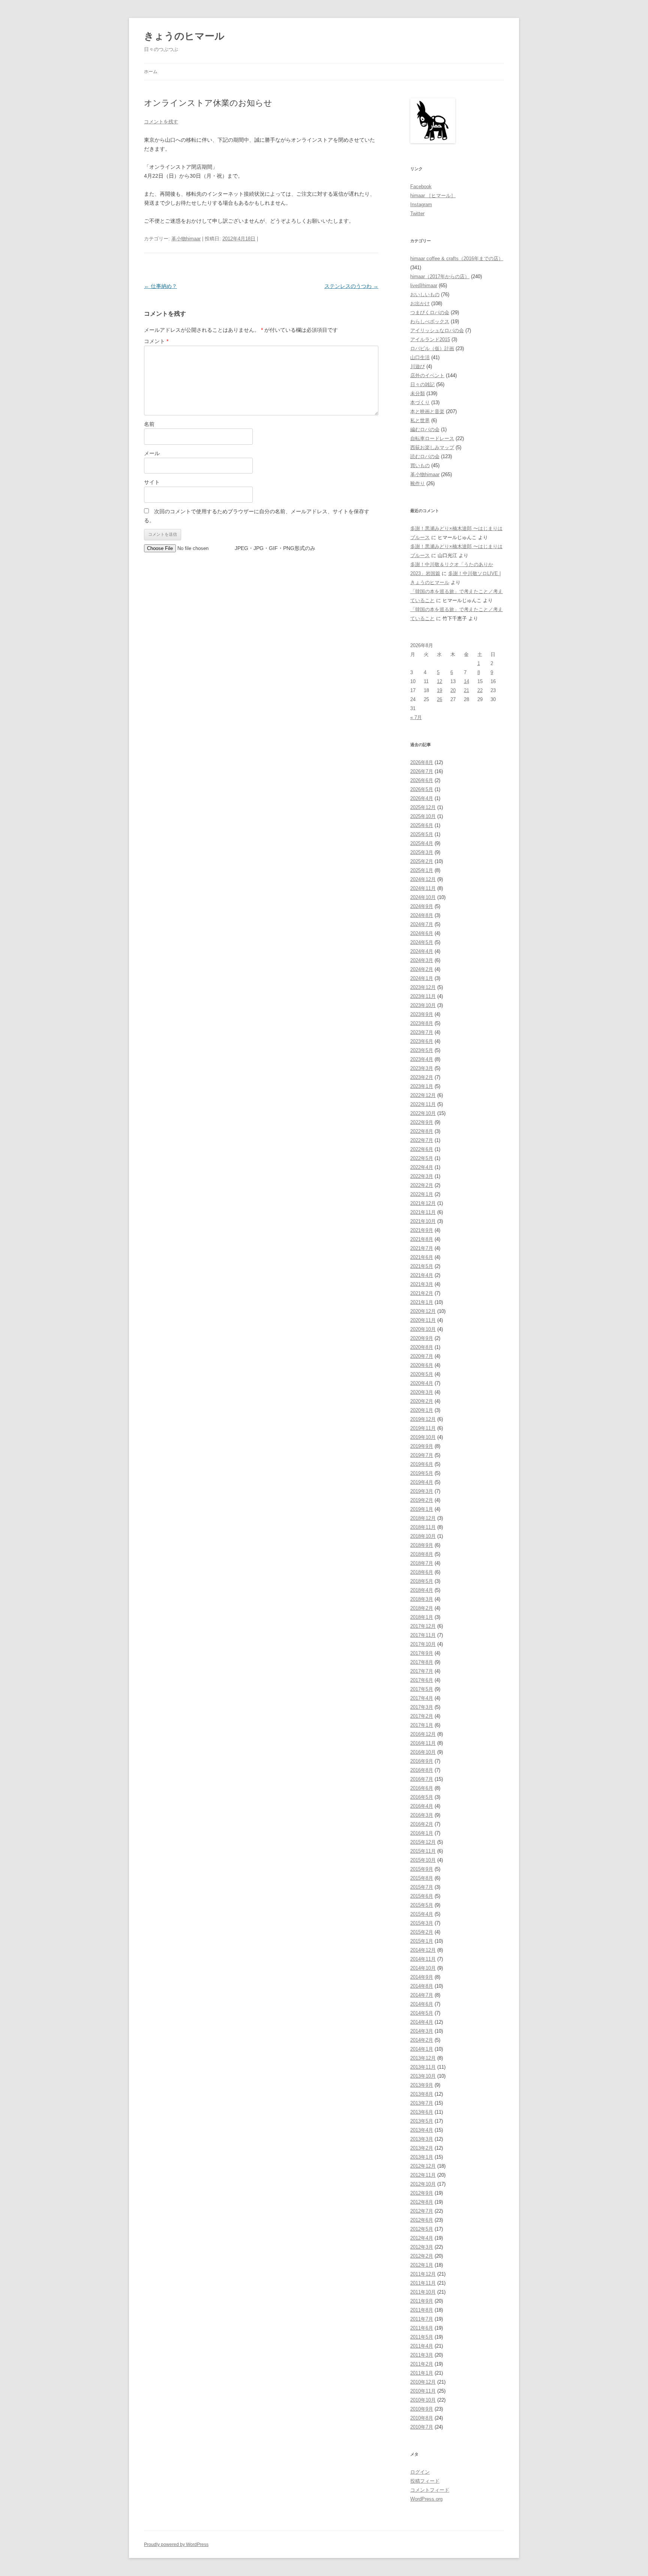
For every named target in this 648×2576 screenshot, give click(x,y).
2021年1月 (422, 1302)
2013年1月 (422, 2157)
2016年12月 (423, 1734)
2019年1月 (422, 1509)
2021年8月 (422, 1239)
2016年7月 (422, 1779)
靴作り (418, 483)
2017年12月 (423, 1626)
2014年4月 (422, 2022)
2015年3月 (422, 1923)
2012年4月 (422, 2238)
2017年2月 (422, 1716)
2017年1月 (422, 1725)
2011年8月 (422, 2310)
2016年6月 (422, 1788)
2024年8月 (422, 915)
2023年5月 (422, 1050)
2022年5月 (422, 1158)
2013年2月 (422, 2148)
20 (453, 690)
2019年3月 (422, 1491)
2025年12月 (423, 807)
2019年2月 (422, 1500)
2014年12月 (423, 1950)
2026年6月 (422, 780)
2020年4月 (422, 1383)
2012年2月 (422, 2256)
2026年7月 (422, 771)
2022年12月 (423, 1095)
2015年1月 (422, 1941)
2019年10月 (423, 1437)
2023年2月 (422, 1077)
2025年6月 (422, 825)
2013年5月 (422, 2121)
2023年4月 (422, 1059)
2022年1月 (422, 1194)
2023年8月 (422, 1023)
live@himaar (424, 285)
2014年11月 (423, 1959)
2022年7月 (422, 1140)
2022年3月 (422, 1176)
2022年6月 (422, 1149)
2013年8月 (422, 2094)
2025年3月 (422, 852)
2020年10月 (423, 1329)
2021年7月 (422, 1248)
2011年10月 (423, 2292)
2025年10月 (423, 816)
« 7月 (416, 717)
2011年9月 (422, 2301)
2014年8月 (422, 1986)
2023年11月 (423, 996)
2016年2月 (422, 1824)
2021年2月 (422, 1293)
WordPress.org (426, 2499)
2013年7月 (422, 2103)
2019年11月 (423, 1428)
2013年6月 (422, 2112)
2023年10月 (423, 1005)
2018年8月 (422, 1554)
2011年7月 (422, 2319)
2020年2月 (422, 1401)
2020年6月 (422, 1365)
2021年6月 (422, 1257)
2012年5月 (422, 2229)
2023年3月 (422, 1068)
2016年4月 (422, 1806)
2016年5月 (422, 1797)
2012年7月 (422, 2211)
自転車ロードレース (432, 438)
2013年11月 (423, 2067)
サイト (152, 482)
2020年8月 (422, 1347)
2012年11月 (423, 2175)
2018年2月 (422, 1608)
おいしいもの (425, 294)
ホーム (151, 72)
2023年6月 (422, 1041)
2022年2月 (422, 1185)
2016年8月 (422, 1770)
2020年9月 (422, 1338)
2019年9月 (422, 1446)
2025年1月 (422, 870)
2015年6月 (422, 1896)
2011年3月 (422, 2355)
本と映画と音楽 (427, 411)
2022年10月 (423, 1113)
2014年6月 (422, 2004)
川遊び (418, 366)
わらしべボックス (430, 321)
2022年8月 (422, 1131)
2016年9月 (422, 1761)
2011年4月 (422, 2346)
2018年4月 (422, 1590)
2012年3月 (422, 2247)
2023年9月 (422, 1014)
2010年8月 (422, 2418)
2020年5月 (422, 1374)
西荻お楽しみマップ (432, 447)
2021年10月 (423, 1221)
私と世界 (420, 420)
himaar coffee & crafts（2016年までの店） (457, 258)
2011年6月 (422, 2328)
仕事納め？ (160, 286)
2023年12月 (423, 987)
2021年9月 (422, 1230)
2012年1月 (422, 2265)
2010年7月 (422, 2427)
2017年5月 (422, 1689)
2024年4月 (422, 951)
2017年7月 (422, 1671)
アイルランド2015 (430, 339)
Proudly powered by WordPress (176, 2545)
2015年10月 (423, 1860)
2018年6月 (422, 1572)
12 (439, 681)
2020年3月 (422, 1392)
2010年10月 (423, 2400)
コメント (156, 341)
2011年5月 (422, 2337)
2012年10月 (423, 2184)
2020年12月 (423, 1311)
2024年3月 (422, 960)
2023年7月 (422, 1032)
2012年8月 (422, 2202)
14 (466, 681)
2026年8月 (422, 762)
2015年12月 (423, 1842)
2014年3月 (422, 2031)
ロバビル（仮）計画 (432, 348)
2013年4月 (422, 2130)
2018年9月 (422, 1545)
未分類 (418, 393)
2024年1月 (422, 978)
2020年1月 (422, 1410)
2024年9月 (422, 906)
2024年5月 (422, 942)
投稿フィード (425, 2481)
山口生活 (420, 357)
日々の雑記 (422, 384)
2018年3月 (422, 1599)
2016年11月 (423, 1743)
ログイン (420, 2472)
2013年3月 (422, 2139)
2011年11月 (423, 2283)
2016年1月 (422, 1833)
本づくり (420, 402)
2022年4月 (422, 1167)
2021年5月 (422, 1266)
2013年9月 (422, 2085)
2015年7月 (422, 1887)
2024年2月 (422, 969)
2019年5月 (422, 1473)
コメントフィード (430, 2490)
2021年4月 (422, 1275)
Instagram (421, 205)
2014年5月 (422, 2013)
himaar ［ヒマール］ (433, 196)
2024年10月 (423, 897)
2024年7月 (422, 924)
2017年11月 (423, 1635)
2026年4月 (422, 798)
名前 (149, 424)
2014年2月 (422, 2040)
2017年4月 (422, 1698)
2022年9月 (422, 1122)
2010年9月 (422, 2409)
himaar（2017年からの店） (440, 276)
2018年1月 (422, 1617)
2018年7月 (422, 1563)
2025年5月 (422, 834)
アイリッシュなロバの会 (437, 330)
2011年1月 (422, 2373)
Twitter (417, 214)
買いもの (420, 465)
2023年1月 (422, 1086)
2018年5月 (422, 1581)
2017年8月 (422, 1662)
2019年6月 (422, 1464)
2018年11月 (423, 1527)
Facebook (421, 187)
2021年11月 (423, 1212)
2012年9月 (422, 2193)
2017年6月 (422, 1680)
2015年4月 (422, 1914)
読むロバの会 (425, 456)
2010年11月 (423, 2391)
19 (439, 690)
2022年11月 (423, 1104)
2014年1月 (422, 2049)
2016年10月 (423, 1752)
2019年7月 (422, 1455)
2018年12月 (423, 1518)
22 (480, 690)
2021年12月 (423, 1203)
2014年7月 (422, 1995)
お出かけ (420, 303)
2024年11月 (423, 888)
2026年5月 (422, 789)
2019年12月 (423, 1419)
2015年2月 (422, 1932)
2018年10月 (423, 1536)
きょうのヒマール (184, 36)
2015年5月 (422, 1905)
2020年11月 (423, 1320)
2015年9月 (422, 1869)
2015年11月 (423, 1851)
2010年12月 (423, 2382)
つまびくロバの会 (430, 312)
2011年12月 (423, 2274)
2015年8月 (422, 1878)
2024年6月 (422, 933)
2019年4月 (422, 1482)
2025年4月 (422, 843)
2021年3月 (422, 1284)
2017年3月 (422, 1707)
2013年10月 (423, 2076)
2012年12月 (423, 2166)
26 (439, 699)
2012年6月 (422, 2220)
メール (152, 453)
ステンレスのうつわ (351, 286)
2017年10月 (423, 1644)
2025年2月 (422, 861)
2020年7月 (422, 1356)
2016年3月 (422, 1815)
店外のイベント (427, 375)
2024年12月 (423, 879)
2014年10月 (423, 1968)
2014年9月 (422, 1977)
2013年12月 (423, 2058)
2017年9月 (422, 1653)
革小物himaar (186, 239)
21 (466, 690)
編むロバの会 (425, 429)
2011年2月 (422, 2364)
